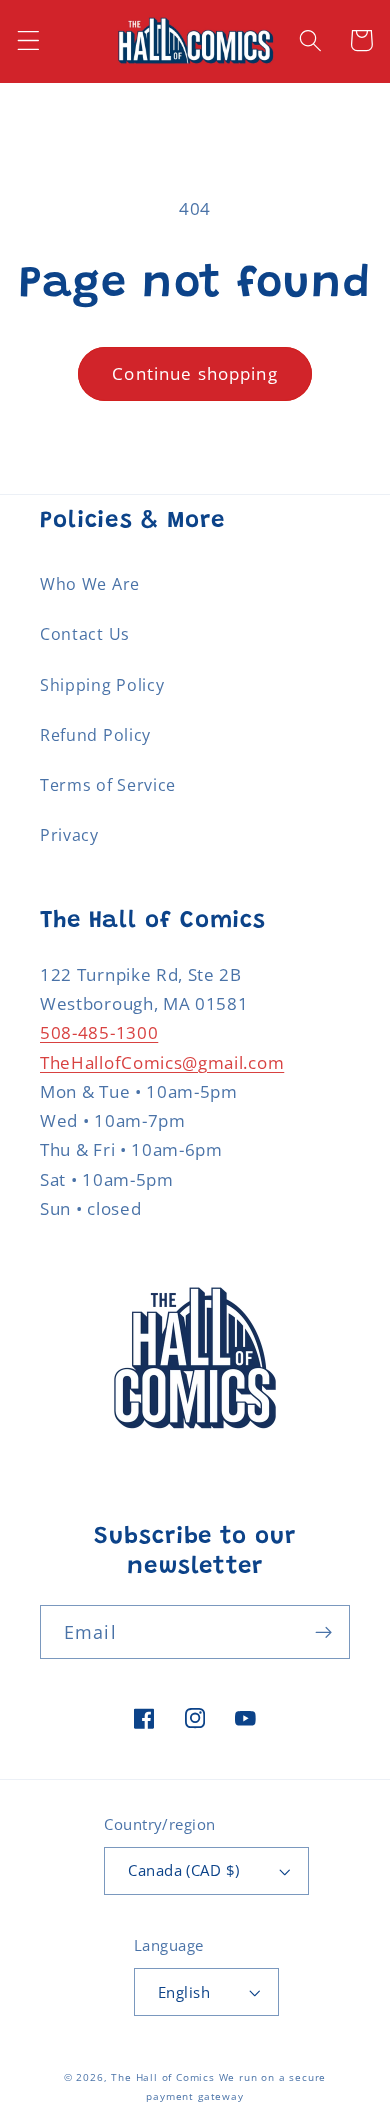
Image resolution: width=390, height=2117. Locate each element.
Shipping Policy (102, 685)
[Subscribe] (323, 1632)
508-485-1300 (99, 1032)
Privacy (69, 835)
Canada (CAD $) (183, 1870)
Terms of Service (108, 785)
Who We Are (90, 584)
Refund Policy (95, 735)
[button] (28, 40)
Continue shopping (195, 373)
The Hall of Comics (163, 2077)
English (184, 1992)
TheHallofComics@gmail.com (162, 1062)
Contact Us (85, 634)
